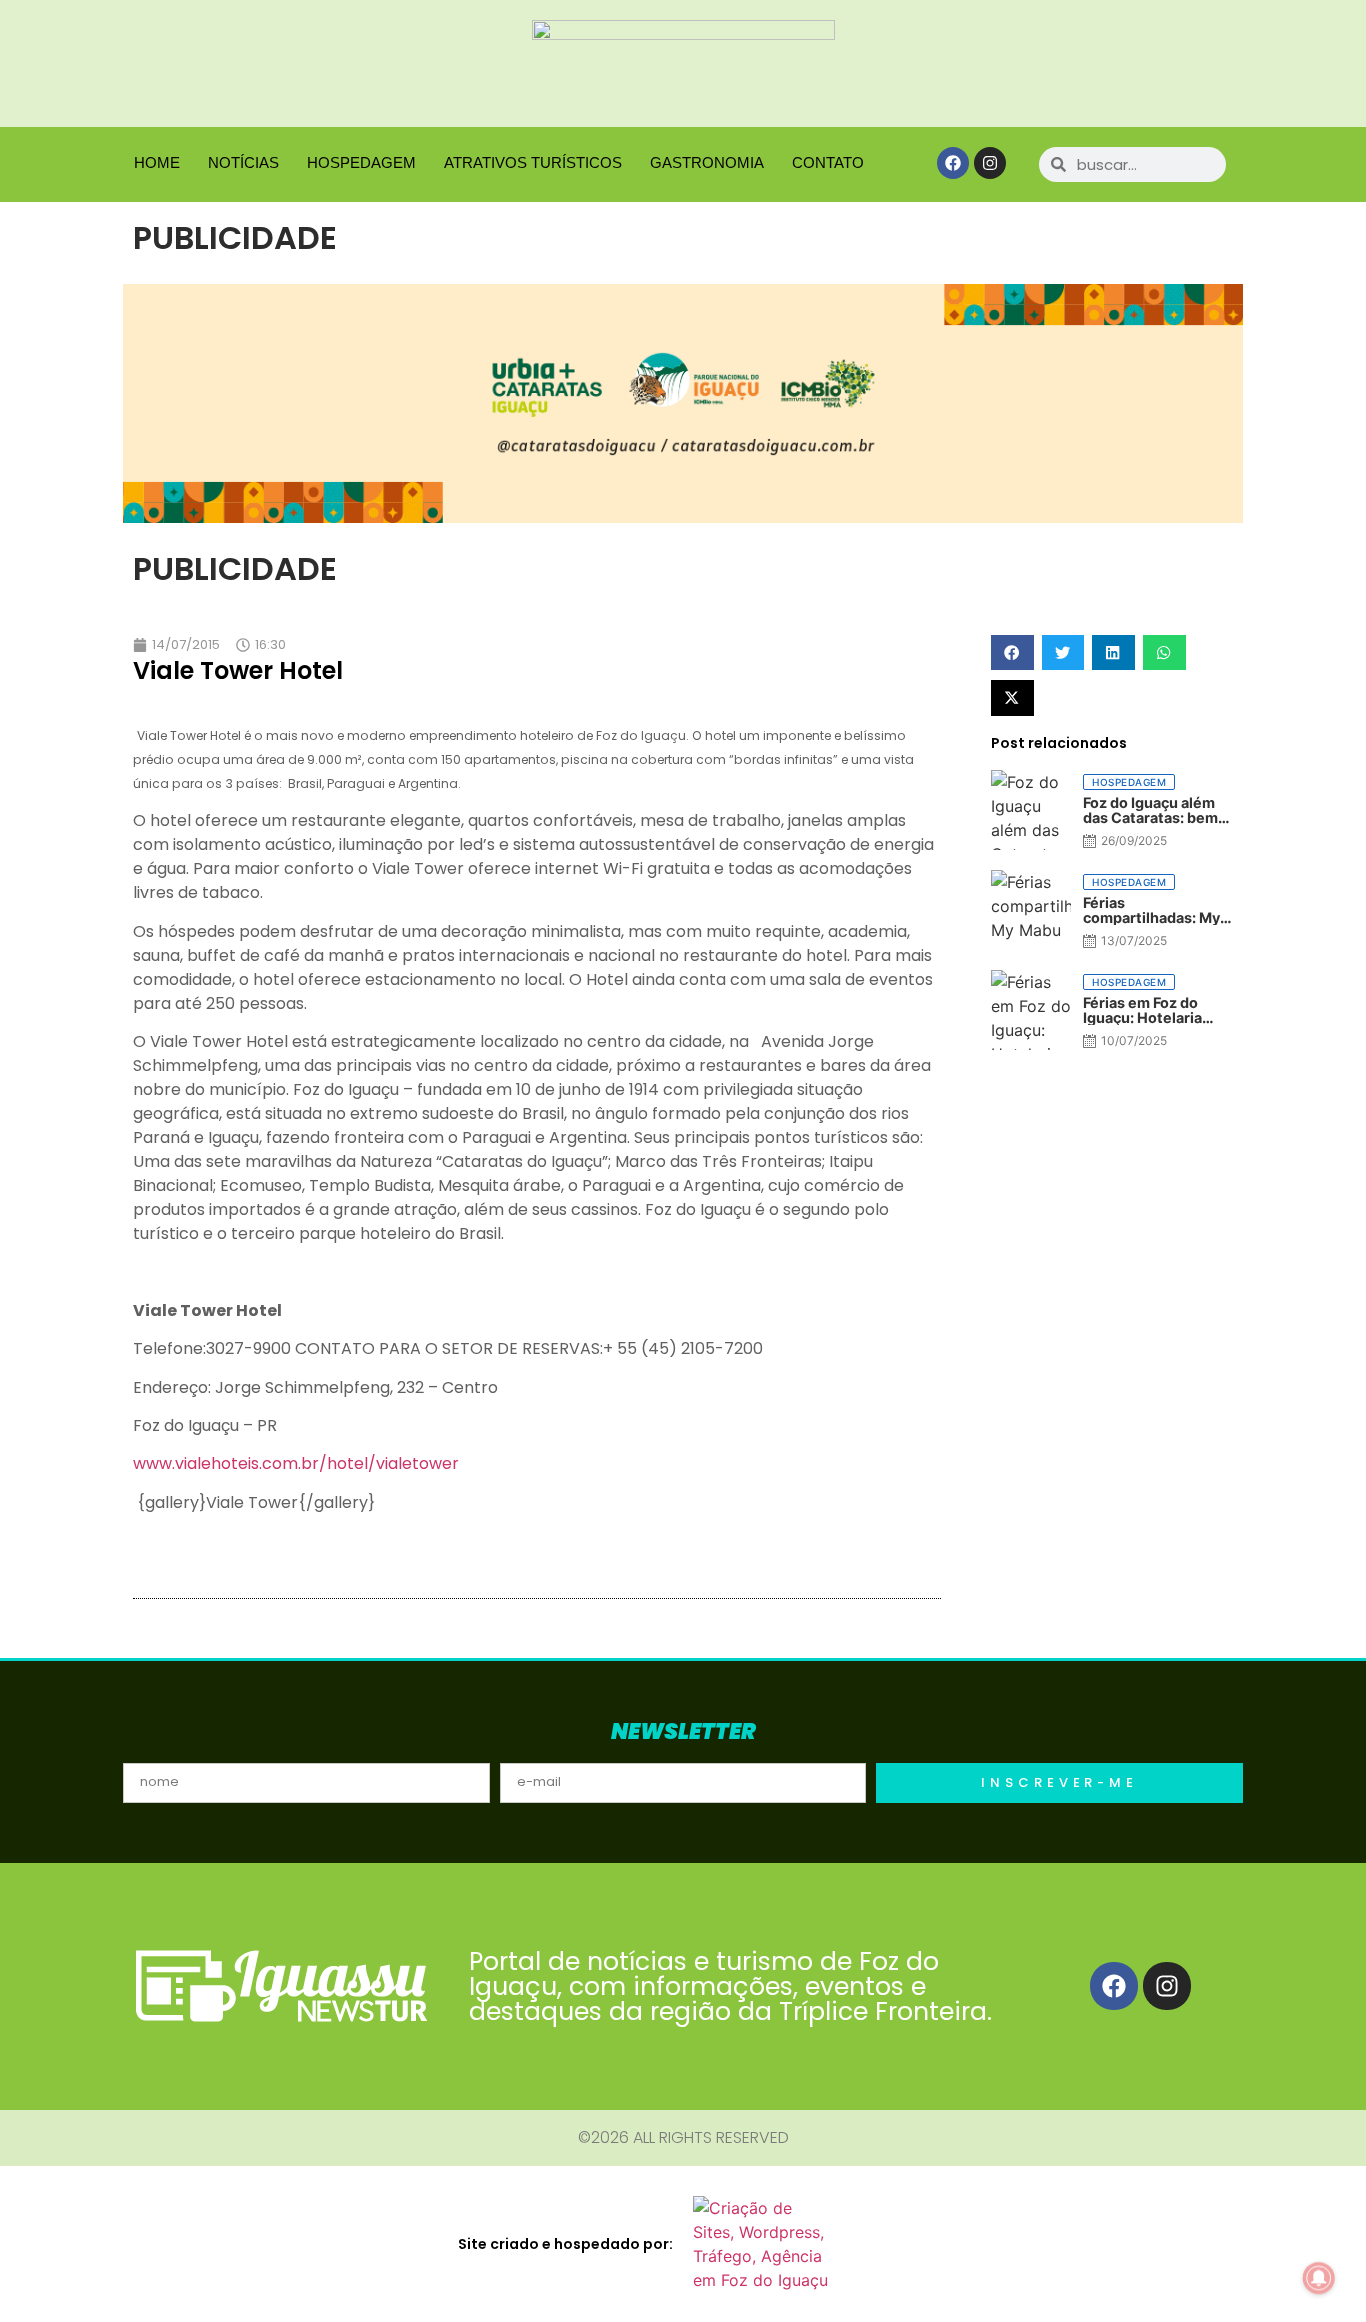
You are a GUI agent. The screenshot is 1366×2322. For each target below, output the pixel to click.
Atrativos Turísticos (533, 162)
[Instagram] (990, 163)
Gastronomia (707, 162)
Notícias (243, 162)
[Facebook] (953, 163)
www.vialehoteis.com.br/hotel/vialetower (296, 1463)
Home (157, 162)
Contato (828, 162)
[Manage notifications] (1319, 2278)
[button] (1012, 652)
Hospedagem (361, 162)
